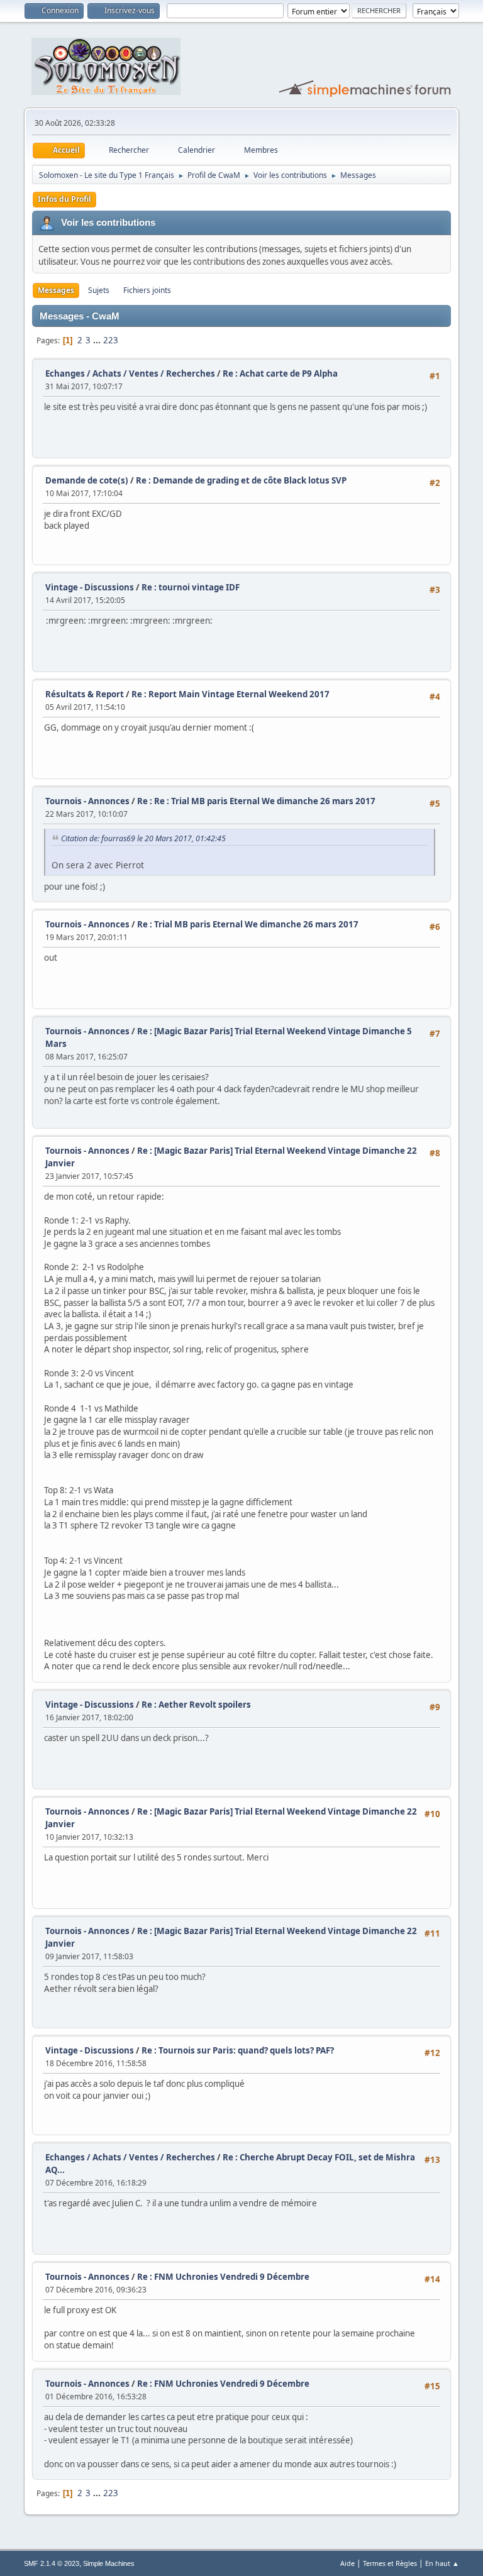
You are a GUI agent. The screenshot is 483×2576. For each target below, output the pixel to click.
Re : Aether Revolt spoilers (196, 1705)
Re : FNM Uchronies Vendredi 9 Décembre (223, 2277)
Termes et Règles (390, 2563)
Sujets (99, 290)
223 (111, 340)
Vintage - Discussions (90, 587)
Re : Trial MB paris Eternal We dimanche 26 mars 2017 (248, 924)
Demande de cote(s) (87, 480)
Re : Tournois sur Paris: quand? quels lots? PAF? (238, 2050)
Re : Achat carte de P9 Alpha (280, 373)
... (98, 340)
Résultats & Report (85, 694)
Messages (56, 290)
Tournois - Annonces (87, 801)
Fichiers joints (147, 290)
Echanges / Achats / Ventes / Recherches (130, 373)
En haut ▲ (442, 2563)
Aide (347, 2563)
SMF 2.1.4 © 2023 (52, 2563)
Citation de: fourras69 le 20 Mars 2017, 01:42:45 (143, 838)
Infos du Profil (64, 199)
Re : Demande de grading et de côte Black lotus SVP (241, 480)
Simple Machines (109, 2563)
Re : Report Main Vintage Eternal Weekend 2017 (230, 694)
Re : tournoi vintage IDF (191, 587)
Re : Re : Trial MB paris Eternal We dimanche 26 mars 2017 (256, 801)
